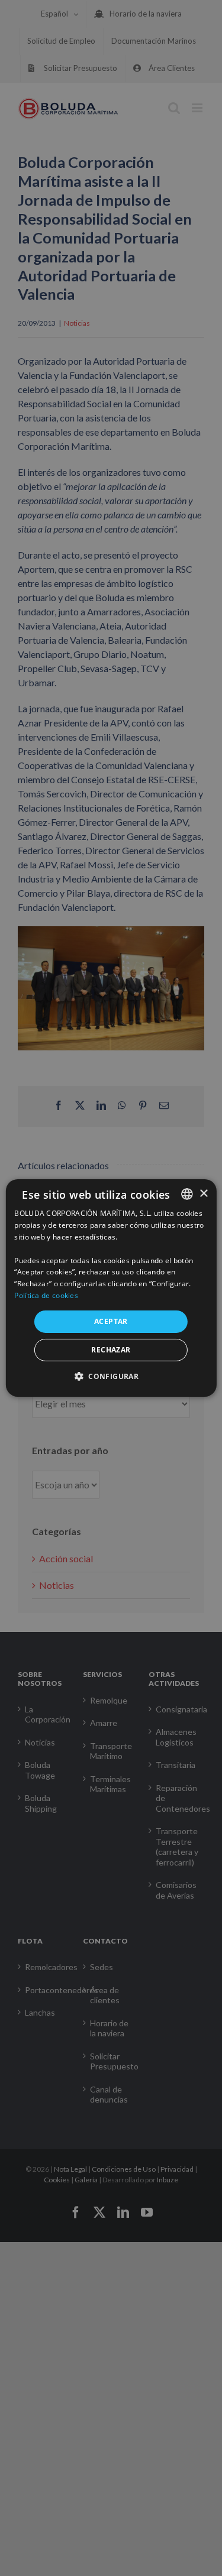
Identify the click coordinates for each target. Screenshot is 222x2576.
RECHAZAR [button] (111, 1350)
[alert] (111, 1288)
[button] (111, 1376)
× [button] (203, 1193)
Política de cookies (46, 1295)
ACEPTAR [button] (111, 1321)
